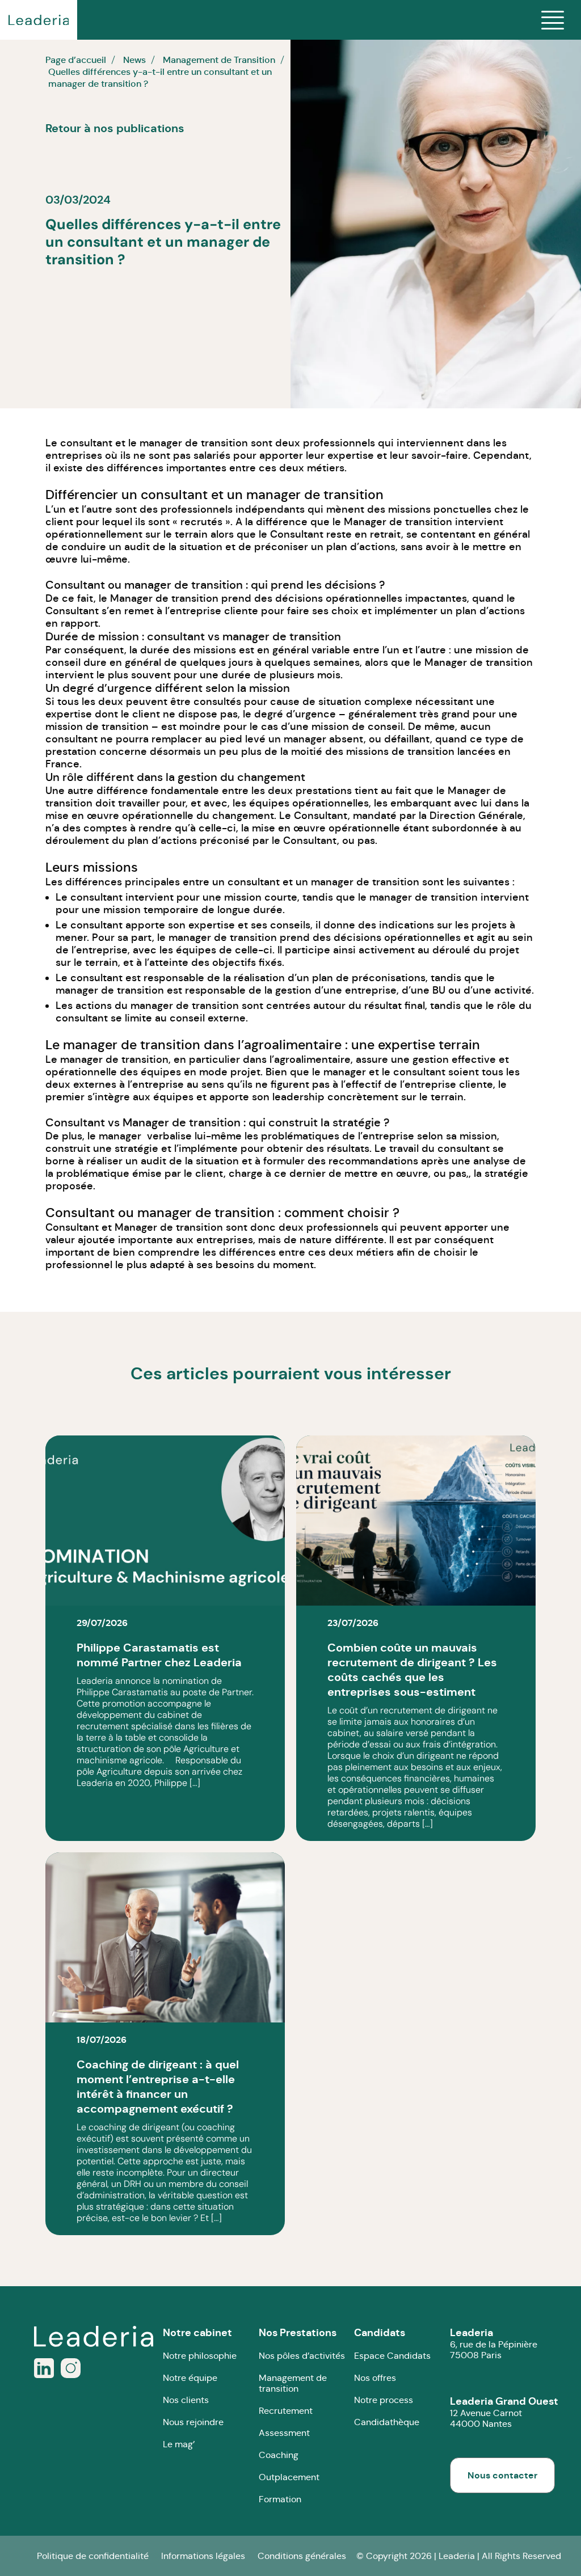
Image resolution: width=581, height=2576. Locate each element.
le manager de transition (188, 443)
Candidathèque (387, 2422)
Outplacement (289, 2477)
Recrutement (286, 2411)
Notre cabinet (197, 2332)
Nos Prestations (298, 2332)
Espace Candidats (392, 2356)
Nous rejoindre (193, 2422)
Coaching (279, 2455)
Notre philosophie (200, 2356)
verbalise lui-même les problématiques (243, 1136)
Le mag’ (179, 2444)
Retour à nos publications (115, 128)
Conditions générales (302, 2556)
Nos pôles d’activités (302, 2356)
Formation (280, 2499)
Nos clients (186, 2400)
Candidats (380, 2332)
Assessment (284, 2433)
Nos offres (375, 2378)
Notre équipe (190, 2378)
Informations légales (203, 2556)
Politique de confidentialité (93, 2556)
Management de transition (293, 2383)
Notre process (384, 2400)
